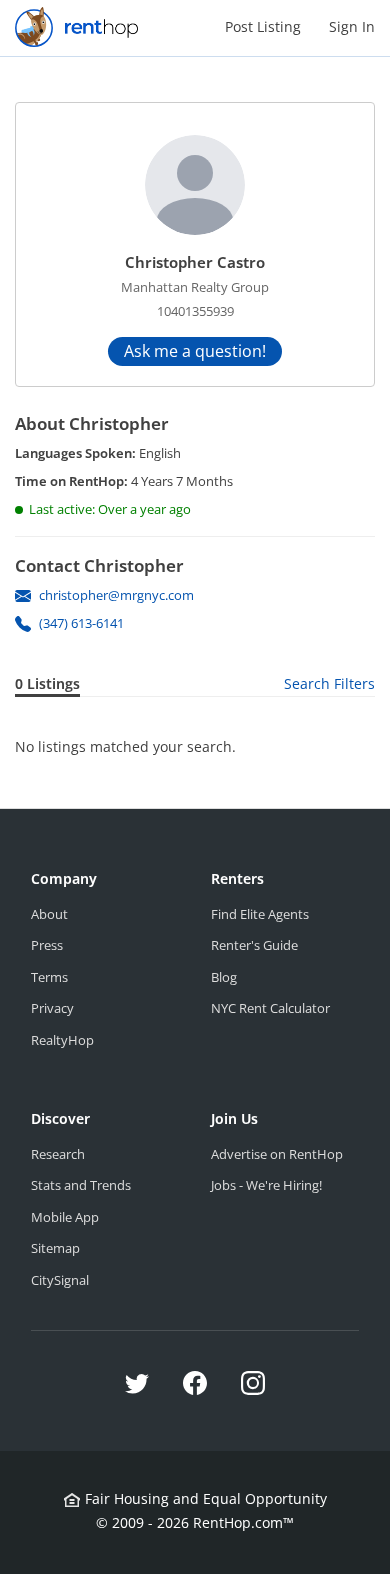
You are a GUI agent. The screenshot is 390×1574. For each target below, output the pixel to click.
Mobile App (65, 1217)
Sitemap (55, 1248)
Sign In (352, 26)
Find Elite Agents (260, 914)
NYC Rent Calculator (270, 1008)
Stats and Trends (81, 1185)
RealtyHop (62, 1040)
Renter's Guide (254, 945)
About (49, 914)
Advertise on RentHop (277, 1154)
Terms (49, 977)
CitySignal (60, 1280)
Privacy (52, 1008)
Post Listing (263, 26)
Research (58, 1154)
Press (47, 945)
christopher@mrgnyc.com (116, 595)
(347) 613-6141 (81, 623)
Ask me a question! (195, 351)
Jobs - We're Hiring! (266, 1185)
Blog (224, 977)
